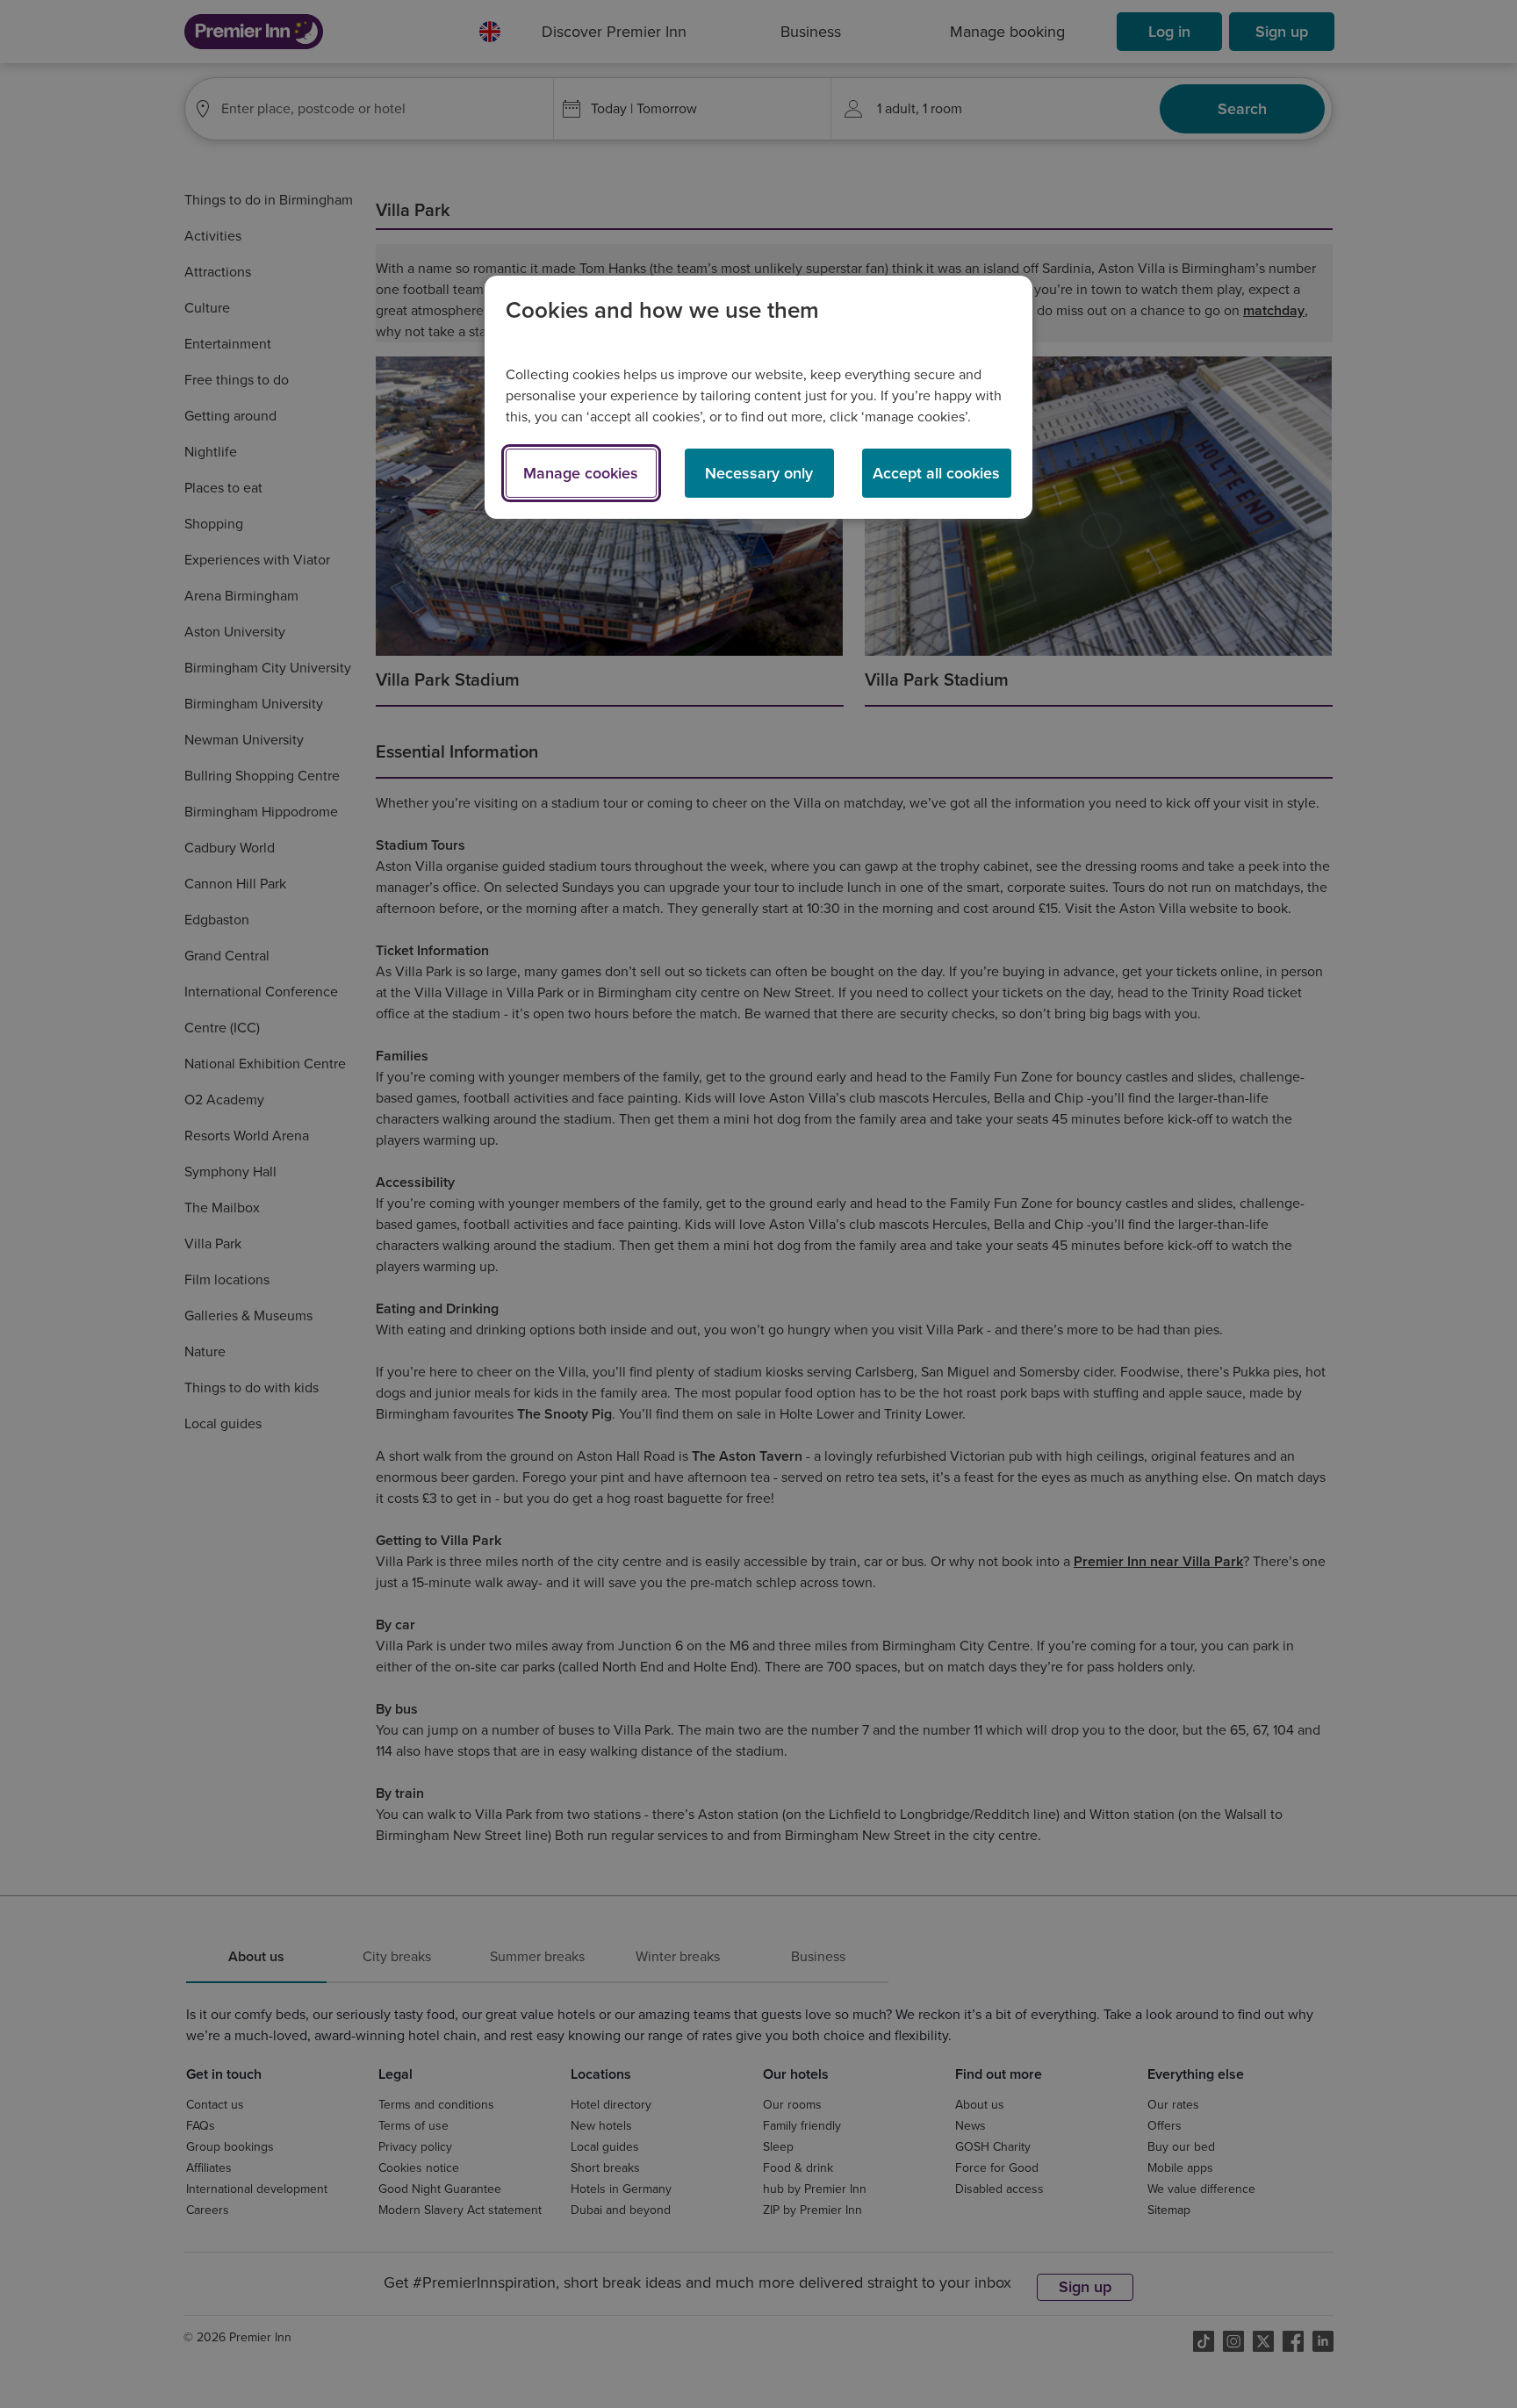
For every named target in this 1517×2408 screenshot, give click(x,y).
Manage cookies (581, 473)
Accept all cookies (936, 473)
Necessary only (759, 473)
